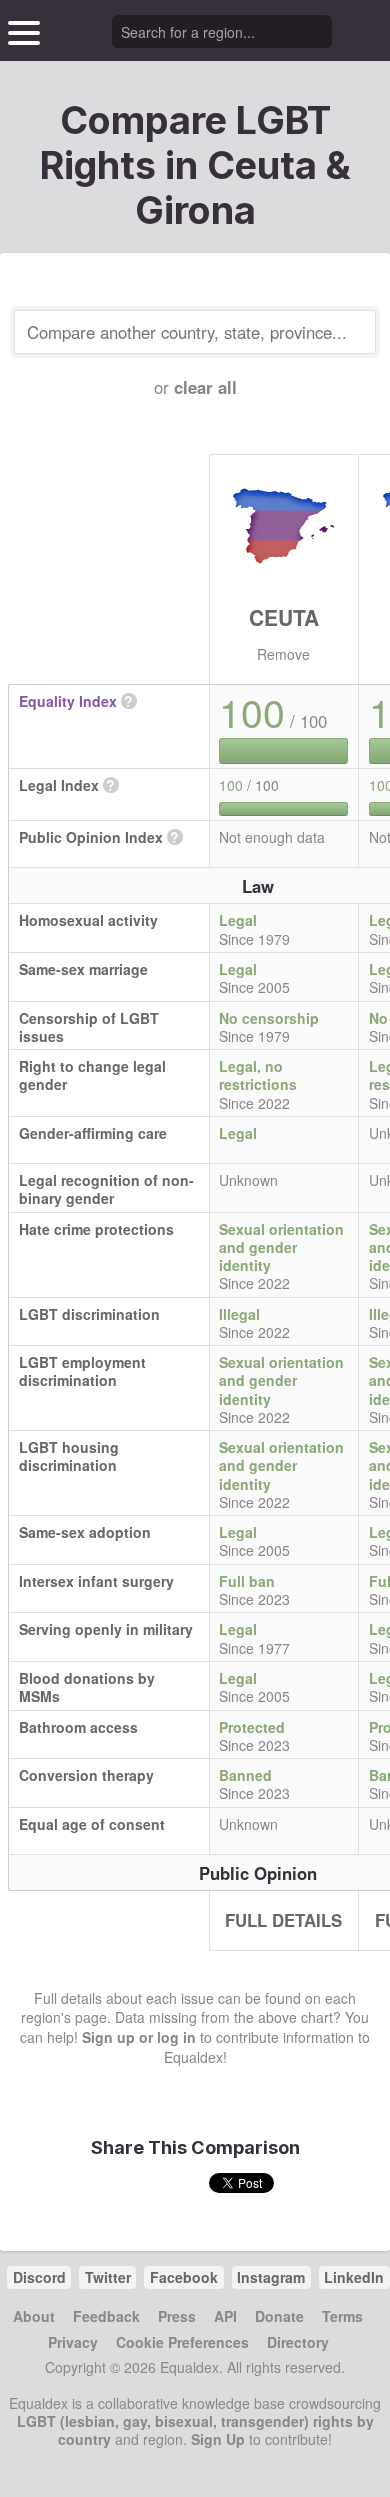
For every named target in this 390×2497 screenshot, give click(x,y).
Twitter (108, 2277)
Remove (283, 654)
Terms (342, 2316)
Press (177, 2316)
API (225, 2316)
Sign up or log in (139, 2037)
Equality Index (68, 701)
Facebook (184, 2277)
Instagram (271, 2277)
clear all (205, 387)
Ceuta (284, 617)
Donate (279, 2316)
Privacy (73, 2342)
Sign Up (218, 2439)
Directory (298, 2342)
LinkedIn (354, 2277)
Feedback (106, 2316)
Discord (39, 2277)
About (34, 2316)
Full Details (283, 1920)
